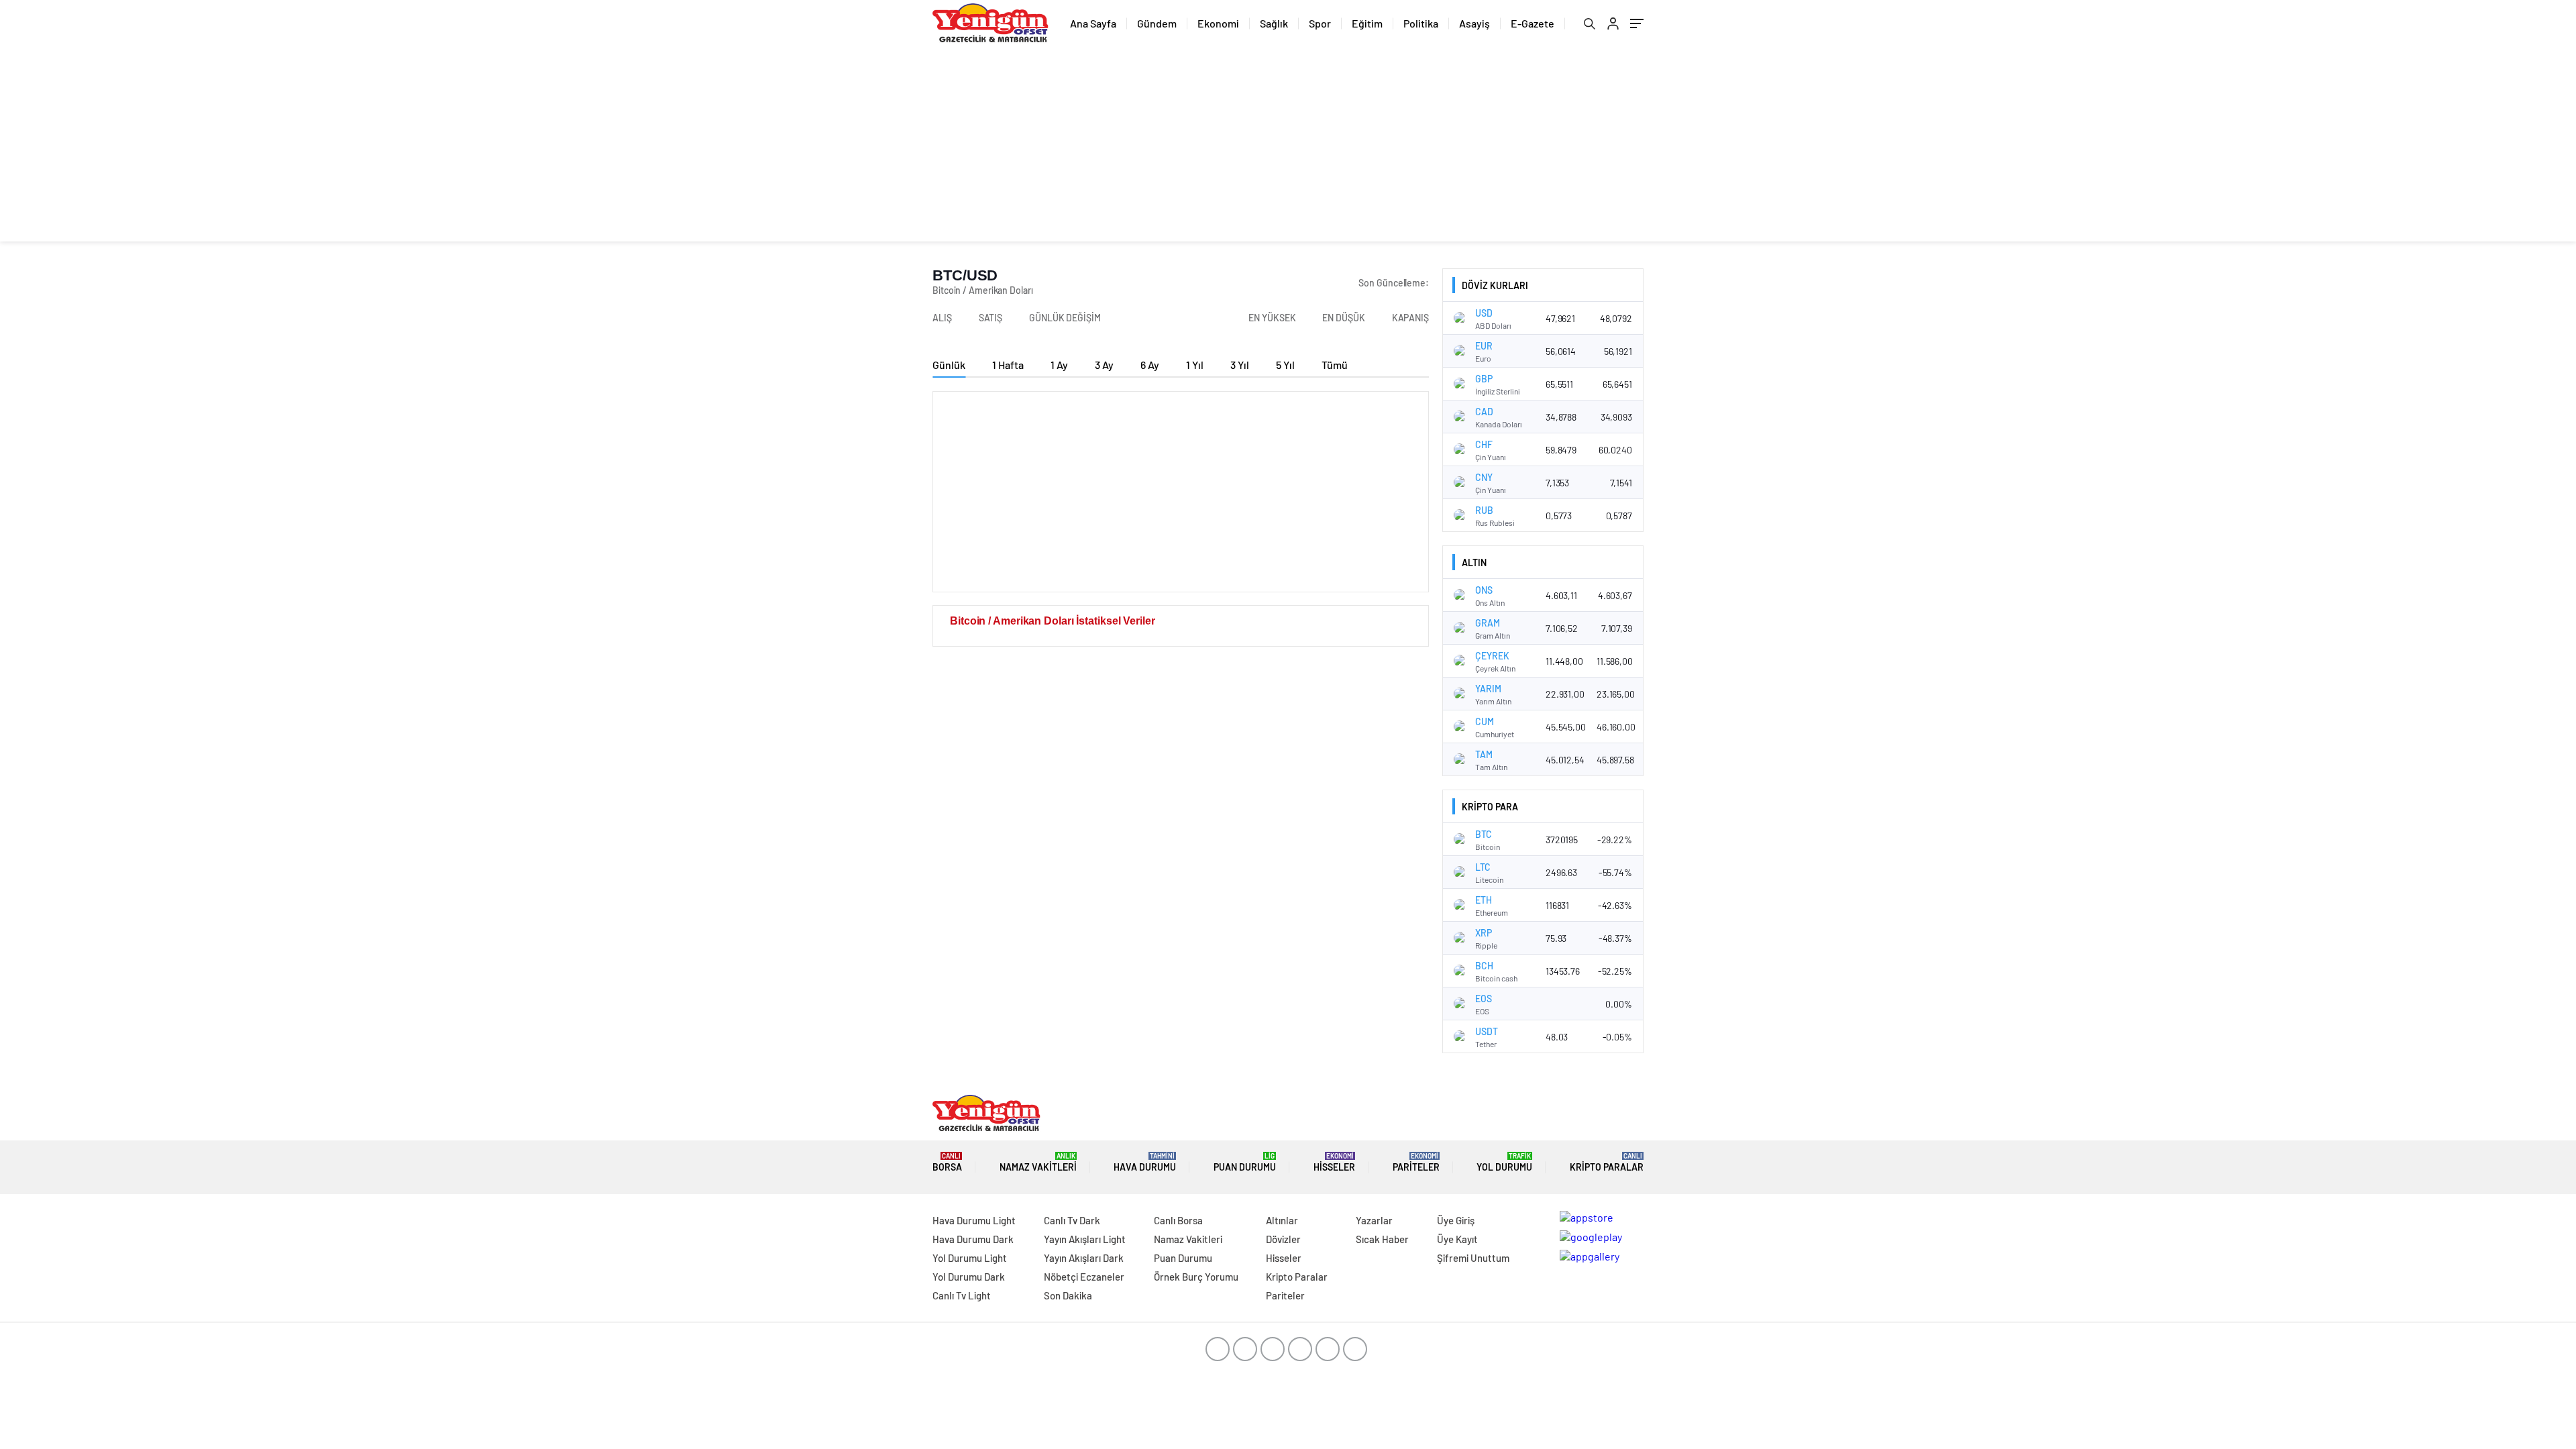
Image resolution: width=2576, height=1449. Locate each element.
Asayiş (1474, 23)
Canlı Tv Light (962, 1295)
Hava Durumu (1145, 1162)
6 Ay (1150, 365)
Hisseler (1334, 1162)
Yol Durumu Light (970, 1258)
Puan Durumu (1245, 1162)
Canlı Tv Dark (1072, 1220)
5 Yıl (1285, 365)
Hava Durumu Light (974, 1220)
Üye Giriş (1456, 1220)
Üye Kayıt (1457, 1239)
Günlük (949, 365)
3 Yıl (1240, 365)
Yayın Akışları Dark (1084, 1258)
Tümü (1335, 365)
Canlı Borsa (1178, 1220)
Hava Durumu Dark (973, 1239)
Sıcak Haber (1382, 1239)
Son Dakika (1068, 1295)
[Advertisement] (1288, 148)
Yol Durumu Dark (969, 1277)
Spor (1320, 23)
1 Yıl (1195, 365)
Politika (1421, 23)
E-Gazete (1533, 23)
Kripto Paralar (1607, 1162)
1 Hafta (1008, 365)
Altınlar (1282, 1220)
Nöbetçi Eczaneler (1084, 1277)
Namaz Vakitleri (1038, 1162)
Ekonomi (1218, 23)
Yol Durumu (1504, 1162)
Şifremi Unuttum (1473, 1258)
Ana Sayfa (1093, 23)
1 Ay (1059, 365)
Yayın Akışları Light (1085, 1239)
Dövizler (1283, 1239)
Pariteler (1416, 1162)
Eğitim (1367, 23)
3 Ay (1104, 365)
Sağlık (1274, 23)
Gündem (1157, 23)
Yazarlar (1374, 1220)
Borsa (947, 1162)
